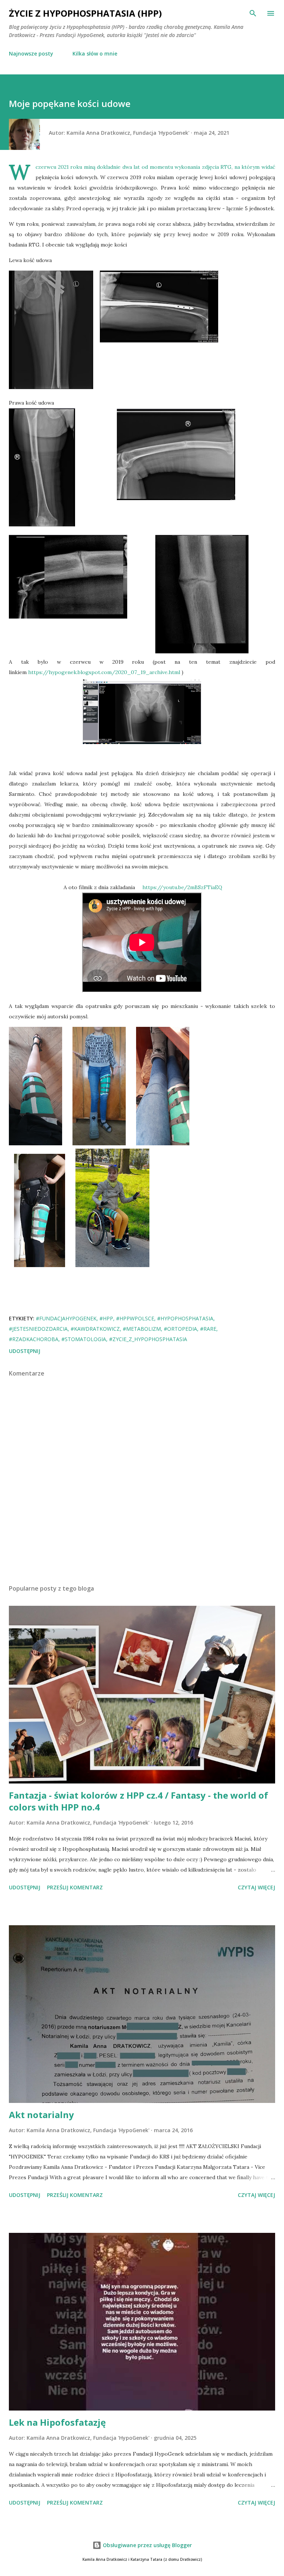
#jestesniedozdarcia (38, 1329)
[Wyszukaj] (253, 13)
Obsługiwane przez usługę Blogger (147, 2545)
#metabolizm (142, 1329)
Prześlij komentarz (75, 1887)
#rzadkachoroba (34, 1339)
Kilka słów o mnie (95, 53)
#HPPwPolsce (135, 1318)
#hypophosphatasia (185, 1318)
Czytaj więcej (256, 1887)
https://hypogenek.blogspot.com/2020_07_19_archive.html (104, 672)
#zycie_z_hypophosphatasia (148, 1339)
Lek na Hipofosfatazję (57, 2422)
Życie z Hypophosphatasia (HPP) (85, 13)
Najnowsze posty (31, 53)
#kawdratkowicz (95, 1329)
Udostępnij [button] (25, 1351)
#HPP (106, 1318)
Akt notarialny (41, 2115)
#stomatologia (84, 1339)
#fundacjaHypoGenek (66, 1318)
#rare (208, 1329)
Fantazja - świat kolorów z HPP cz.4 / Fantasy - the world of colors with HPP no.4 (138, 1801)
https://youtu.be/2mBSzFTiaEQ (182, 887)
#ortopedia (180, 1329)
